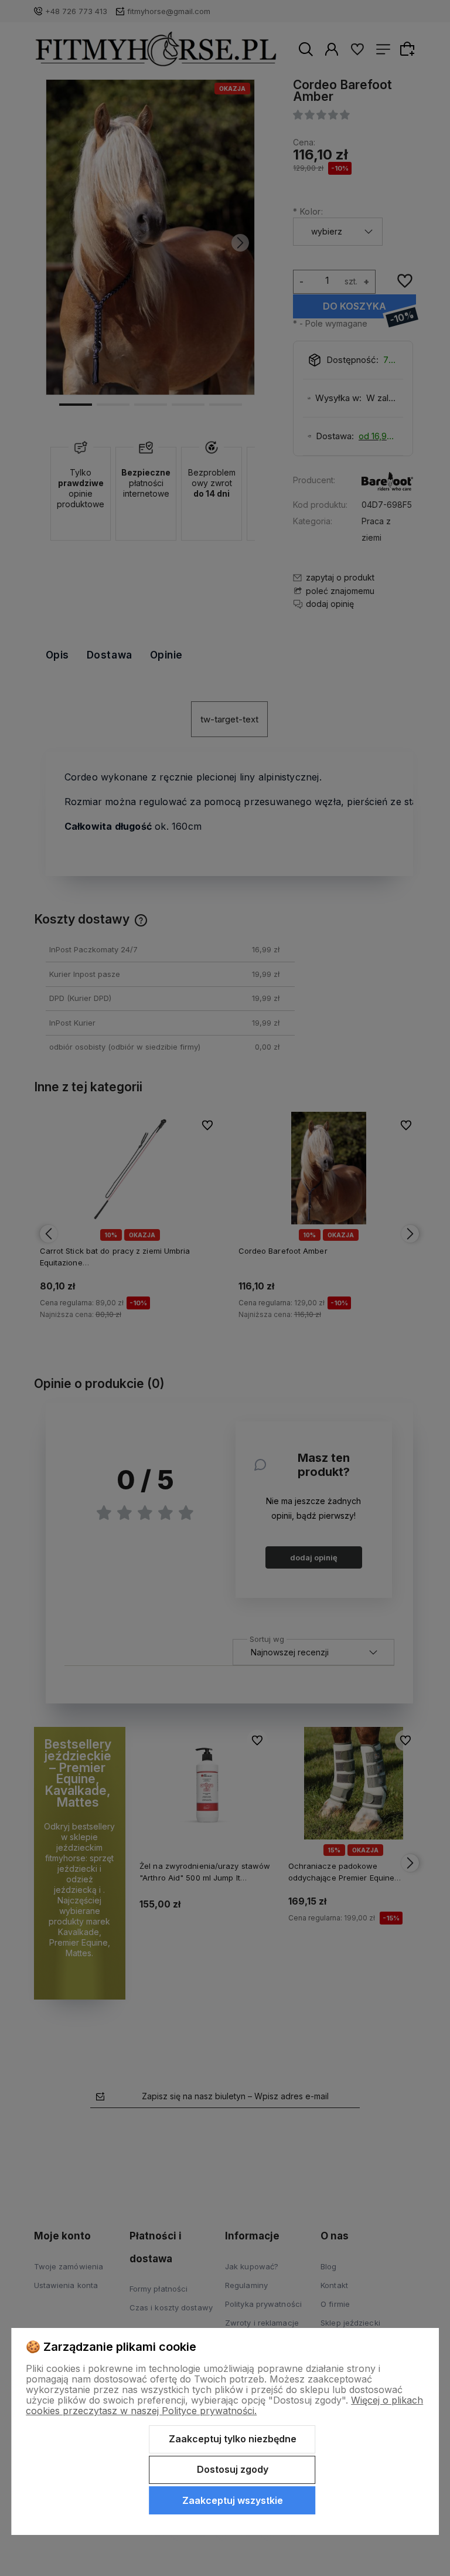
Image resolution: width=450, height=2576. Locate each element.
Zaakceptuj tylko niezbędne (233, 2439)
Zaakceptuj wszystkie (233, 2500)
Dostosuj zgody (233, 2469)
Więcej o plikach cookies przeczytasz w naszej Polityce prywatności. (224, 2405)
